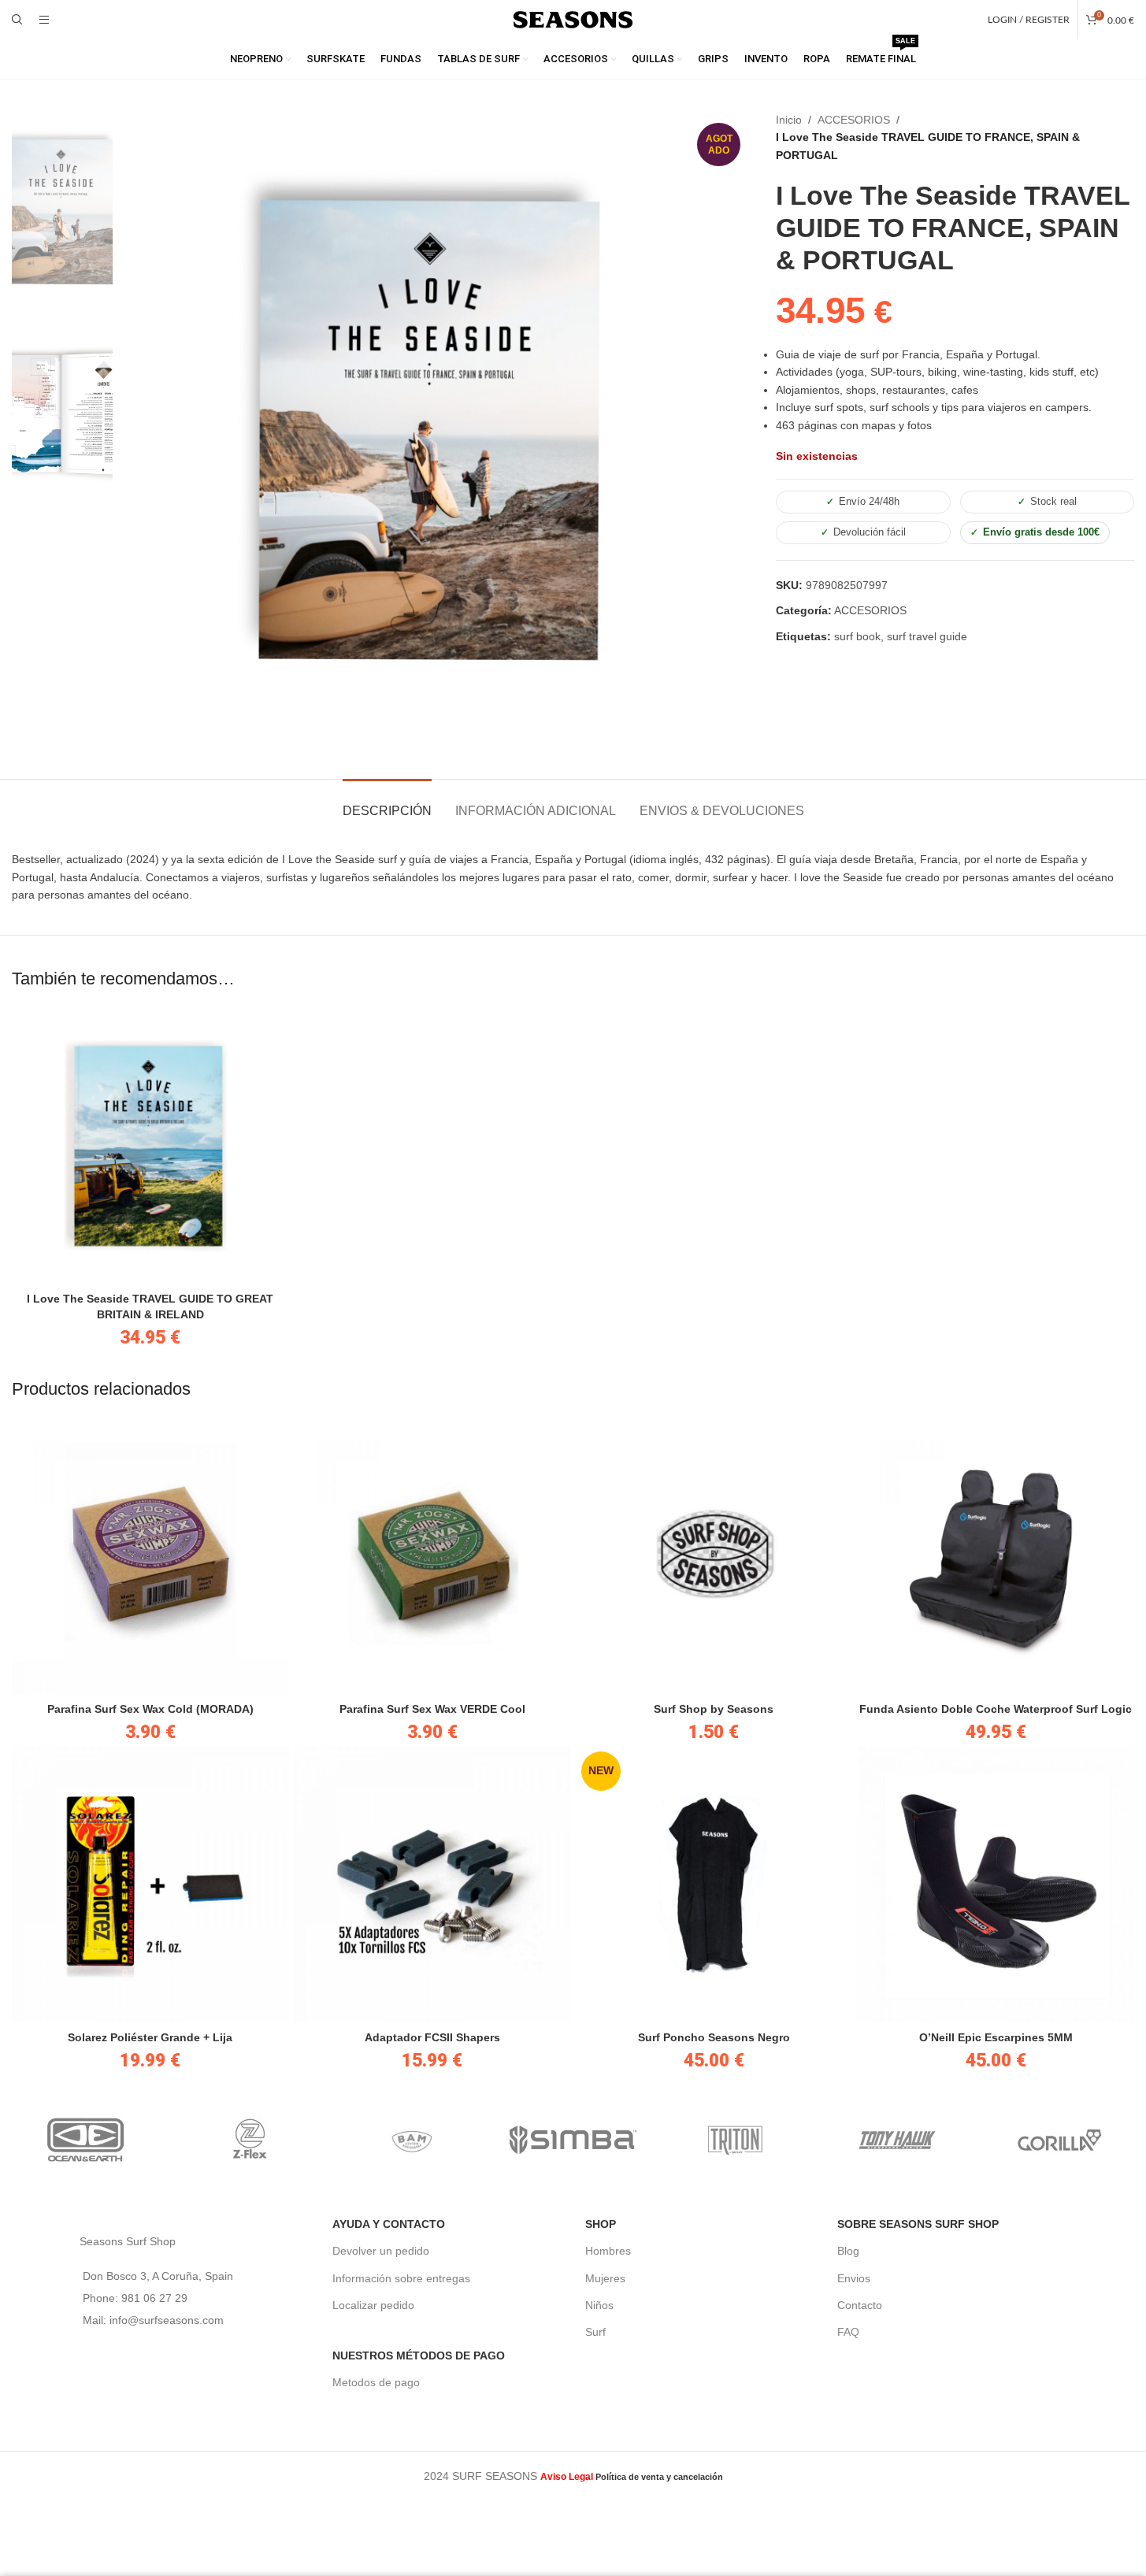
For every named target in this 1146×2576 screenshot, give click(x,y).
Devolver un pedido (381, 2251)
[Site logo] (573, 19)
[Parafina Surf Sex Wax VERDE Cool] (432, 1556)
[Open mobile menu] (44, 20)
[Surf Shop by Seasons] (714, 1556)
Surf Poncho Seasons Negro (714, 2037)
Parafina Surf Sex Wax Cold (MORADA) (150, 1709)
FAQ (848, 2332)
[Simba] (573, 2140)
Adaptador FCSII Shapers (432, 2037)
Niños (599, 2305)
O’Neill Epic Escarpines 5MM (996, 2037)
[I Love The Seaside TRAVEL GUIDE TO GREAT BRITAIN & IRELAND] (150, 1146)
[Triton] (735, 2140)
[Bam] (411, 2140)
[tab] (387, 803)
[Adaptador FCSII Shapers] (432, 1885)
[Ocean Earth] (87, 2140)
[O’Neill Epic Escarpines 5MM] (996, 1885)
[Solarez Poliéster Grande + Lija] (150, 1885)
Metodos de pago (376, 2382)
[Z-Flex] (249, 2140)
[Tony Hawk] (897, 2140)
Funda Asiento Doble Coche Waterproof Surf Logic (996, 1709)
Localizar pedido (373, 2305)
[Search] (17, 20)
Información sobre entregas (401, 2278)
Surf (595, 2332)
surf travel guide (927, 636)
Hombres (608, 2251)
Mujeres (605, 2278)
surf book (857, 636)
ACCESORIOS (854, 120)
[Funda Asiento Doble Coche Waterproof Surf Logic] (996, 1556)
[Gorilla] (1059, 2140)
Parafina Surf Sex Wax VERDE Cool (432, 1709)
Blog (848, 2251)
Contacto (860, 2305)
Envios (854, 2278)
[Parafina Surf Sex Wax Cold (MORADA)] (150, 1556)
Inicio (789, 120)
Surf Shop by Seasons (714, 1709)
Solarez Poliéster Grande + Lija (150, 2037)
